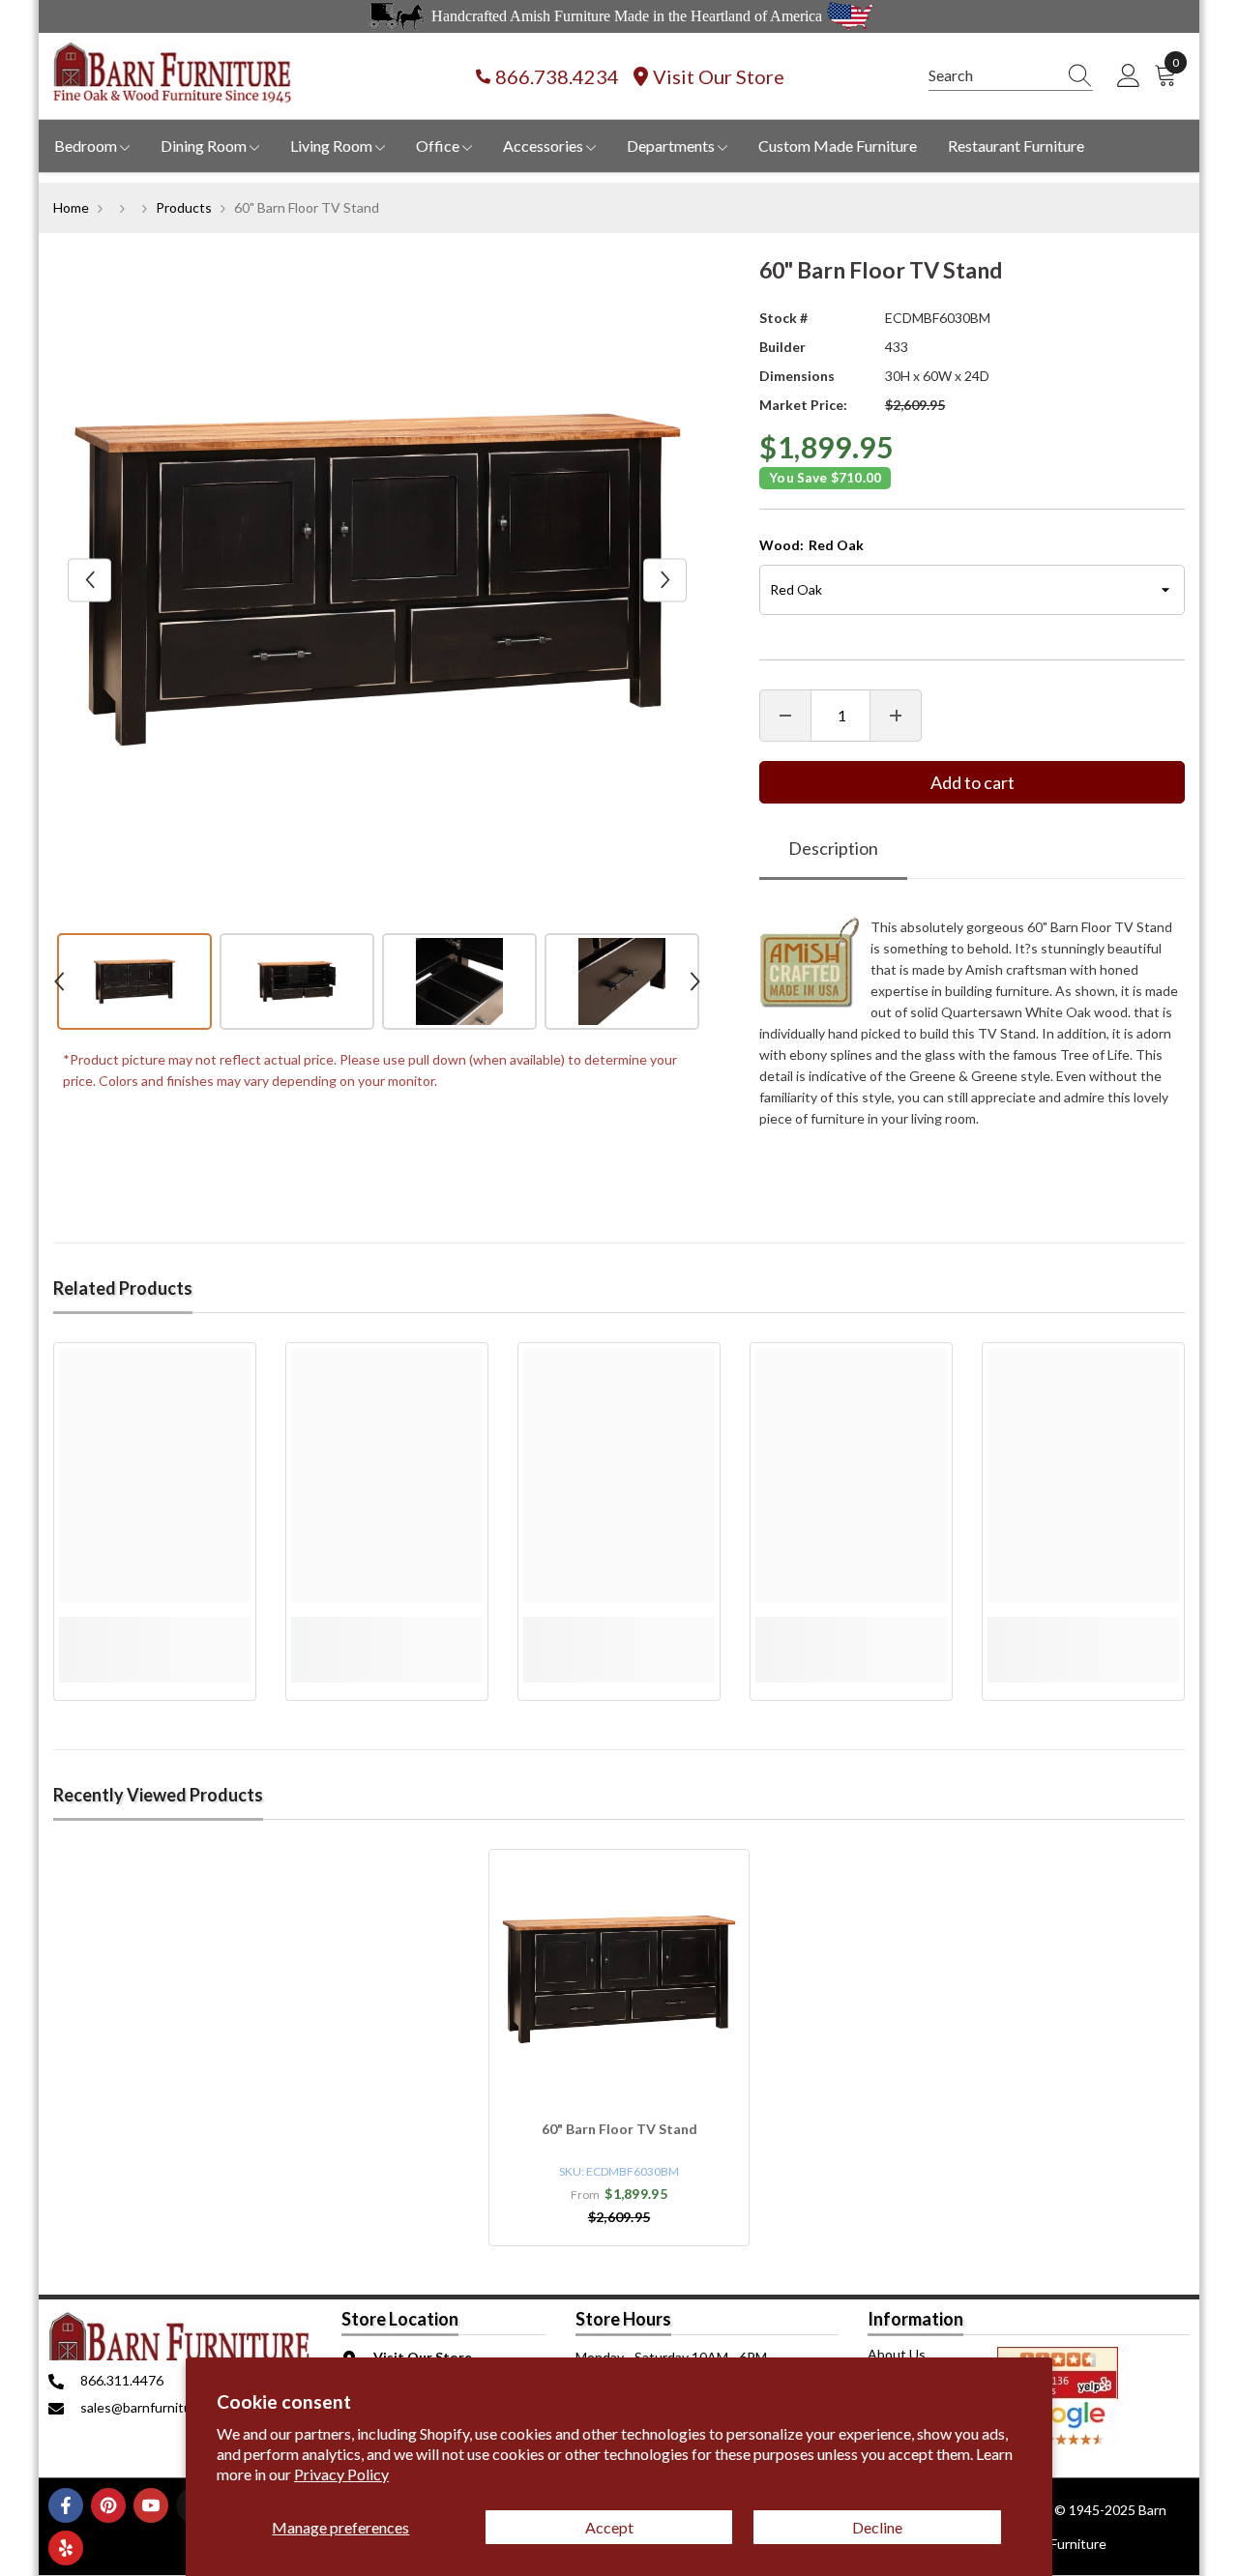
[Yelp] (66, 2548)
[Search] (1011, 76)
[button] (89, 580)
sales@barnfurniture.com (156, 2407)
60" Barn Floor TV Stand (619, 2129)
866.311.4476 (122, 2380)
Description (833, 848)
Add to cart (973, 782)
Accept (609, 2527)
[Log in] (1129, 76)
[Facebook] (66, 2505)
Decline (877, 2527)
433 (897, 347)
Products (184, 207)
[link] (155, 1627)
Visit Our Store (719, 76)
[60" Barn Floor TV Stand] (619, 1979)
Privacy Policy (341, 2474)
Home (71, 207)
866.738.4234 (557, 76)
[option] (378, 580)
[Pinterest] (108, 2505)
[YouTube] (151, 2505)
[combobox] (992, 75)
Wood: (811, 545)
